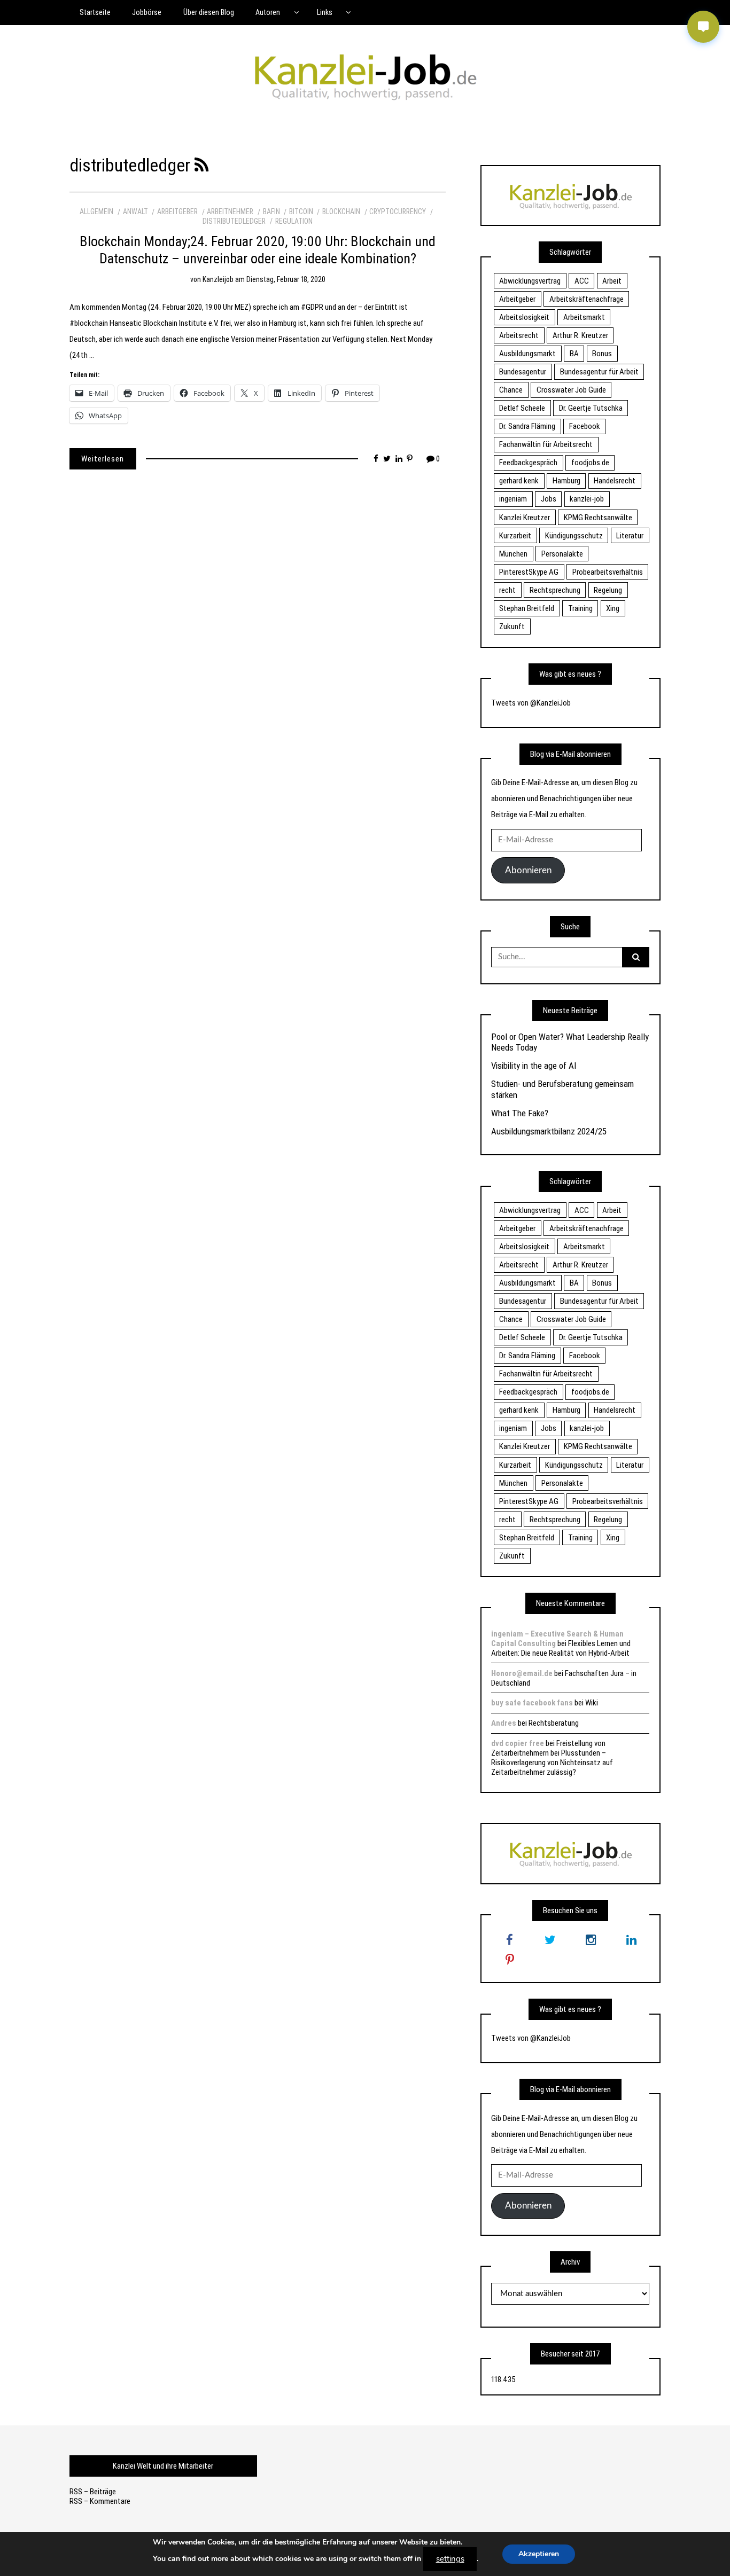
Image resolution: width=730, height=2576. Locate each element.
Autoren (268, 12)
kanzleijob (218, 279)
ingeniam (513, 499)
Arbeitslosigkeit (524, 317)
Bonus (602, 354)
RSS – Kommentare (100, 2501)
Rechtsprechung (555, 590)
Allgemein (96, 212)
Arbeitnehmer (230, 212)
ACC (582, 281)
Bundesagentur (523, 372)
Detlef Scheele (522, 408)
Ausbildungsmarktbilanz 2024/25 (549, 1131)
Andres (504, 1723)
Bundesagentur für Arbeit (599, 372)
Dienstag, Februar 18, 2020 (286, 279)
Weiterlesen (103, 459)
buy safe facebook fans (532, 1703)
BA (574, 354)
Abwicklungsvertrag (530, 281)
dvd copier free (518, 1743)
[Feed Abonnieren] (202, 165)
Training (580, 608)
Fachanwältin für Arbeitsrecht (546, 444)
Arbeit (612, 281)
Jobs (549, 499)
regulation (294, 221)
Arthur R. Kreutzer (580, 335)
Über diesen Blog (209, 12)
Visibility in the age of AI (534, 1066)
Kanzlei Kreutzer (525, 518)
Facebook (585, 426)
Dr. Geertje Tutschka (591, 408)
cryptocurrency (398, 212)
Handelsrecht (615, 481)
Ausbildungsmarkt (527, 354)
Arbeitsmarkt (584, 317)
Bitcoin (301, 212)
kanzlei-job (587, 499)
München (513, 554)
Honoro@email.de (522, 1673)
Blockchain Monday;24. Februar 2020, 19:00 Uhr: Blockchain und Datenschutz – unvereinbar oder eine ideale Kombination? (258, 250)
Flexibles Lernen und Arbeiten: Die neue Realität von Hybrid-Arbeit (561, 1648)
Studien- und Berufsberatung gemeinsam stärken (562, 1089)
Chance (511, 390)
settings (450, 2559)
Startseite (95, 12)
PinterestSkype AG (529, 572)
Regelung (608, 590)
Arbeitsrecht (519, 335)
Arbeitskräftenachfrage (587, 299)
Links (325, 12)
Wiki (592, 1703)
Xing (613, 608)
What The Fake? (520, 1113)
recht (507, 590)
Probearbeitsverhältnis (608, 572)
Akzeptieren (539, 2554)
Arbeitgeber (177, 212)
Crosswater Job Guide (571, 390)
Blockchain (341, 212)
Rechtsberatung (554, 1723)
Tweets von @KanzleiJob (531, 703)
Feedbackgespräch (528, 463)
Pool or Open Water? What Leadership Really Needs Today (570, 1042)
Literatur (630, 536)
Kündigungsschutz (574, 536)
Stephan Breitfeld (527, 608)
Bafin (271, 212)
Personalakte (562, 554)
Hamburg (566, 481)
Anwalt (135, 212)
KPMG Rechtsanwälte (598, 518)
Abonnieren (528, 870)
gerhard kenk (519, 481)
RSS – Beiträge (93, 2492)
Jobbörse (147, 12)
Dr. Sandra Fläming (527, 426)
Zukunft (512, 627)
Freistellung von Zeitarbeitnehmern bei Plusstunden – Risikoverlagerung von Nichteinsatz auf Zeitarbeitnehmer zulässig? (552, 1758)
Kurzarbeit (515, 536)
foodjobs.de (590, 463)
